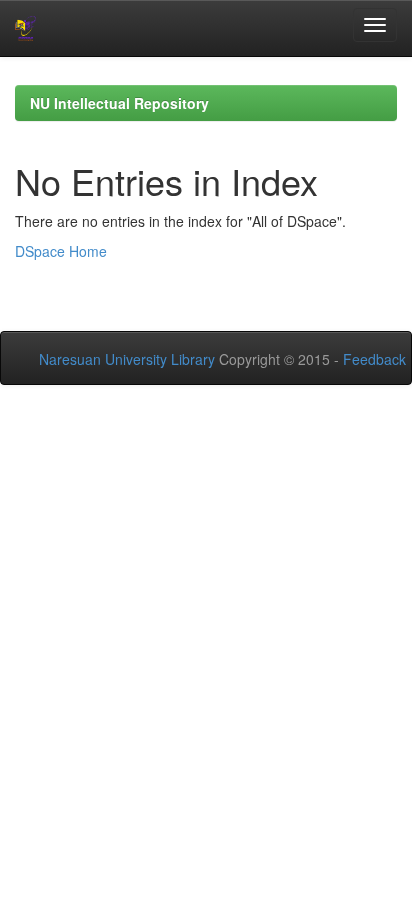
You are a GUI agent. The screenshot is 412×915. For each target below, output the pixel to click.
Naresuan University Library (127, 359)
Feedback (374, 359)
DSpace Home (61, 251)
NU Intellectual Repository (119, 103)
